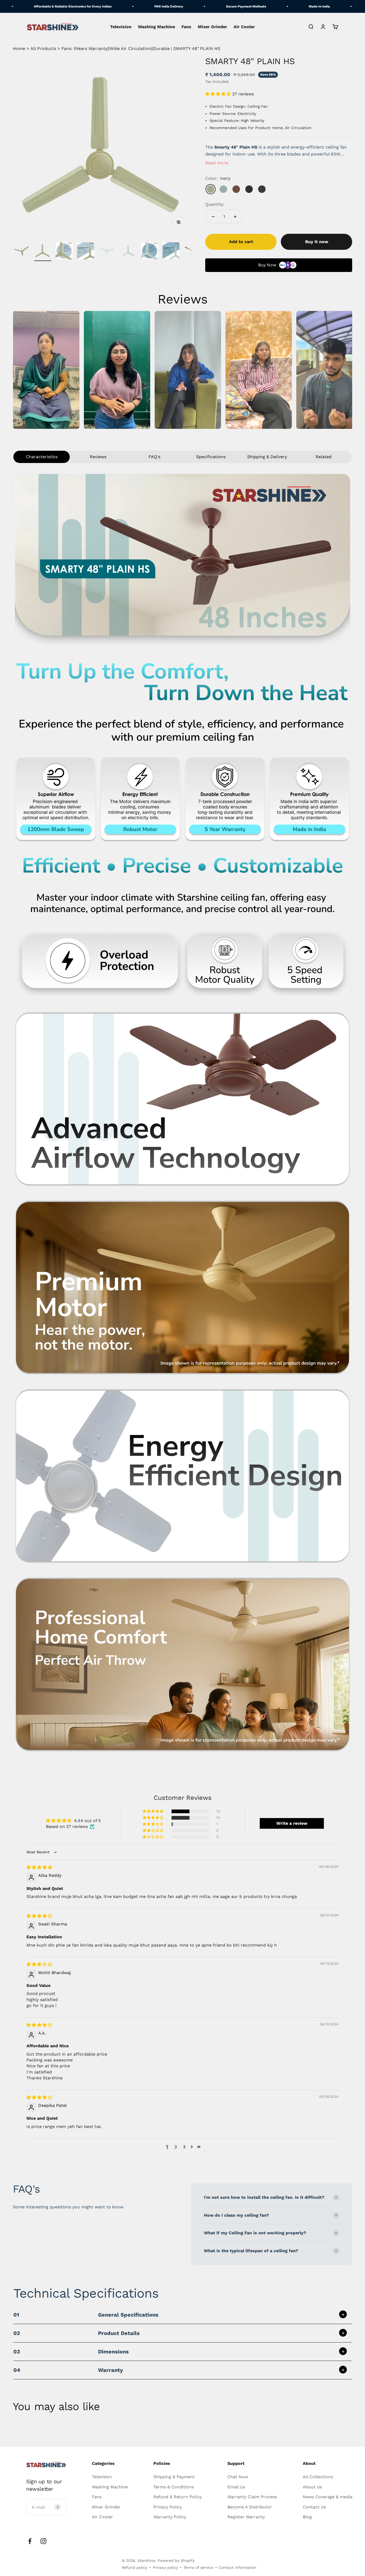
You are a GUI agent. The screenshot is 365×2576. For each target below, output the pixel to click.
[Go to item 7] (150, 252)
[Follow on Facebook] (30, 2541)
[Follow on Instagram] (43, 2541)
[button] (219, 94)
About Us (312, 2487)
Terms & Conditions (174, 2487)
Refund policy (135, 2567)
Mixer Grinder (212, 27)
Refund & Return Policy (178, 2497)
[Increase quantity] (235, 217)
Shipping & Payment (174, 2477)
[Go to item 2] (43, 252)
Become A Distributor (250, 2507)
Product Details (77, 2333)
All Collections (318, 2477)
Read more (217, 163)
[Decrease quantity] (213, 217)
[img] (39, 1867)
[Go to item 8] (171, 252)
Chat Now (238, 2477)
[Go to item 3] (64, 252)
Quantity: (215, 204)
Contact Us (314, 2507)
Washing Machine (156, 27)
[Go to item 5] (107, 252)
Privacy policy (165, 2567)
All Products (43, 48)
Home (19, 48)
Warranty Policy (170, 2517)
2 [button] (176, 2147)
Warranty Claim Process (252, 2497)
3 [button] (184, 2147)
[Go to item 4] (86, 252)
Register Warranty (246, 2517)
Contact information (238, 2567)
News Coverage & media (328, 2497)
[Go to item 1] (21, 252)
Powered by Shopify (176, 2561)
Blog (307, 2517)
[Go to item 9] (192, 252)
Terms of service (198, 2567)
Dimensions (71, 2352)
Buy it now (317, 242)
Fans (186, 27)
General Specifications (86, 2315)
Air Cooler (244, 27)
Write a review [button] (292, 1823)
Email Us (236, 2487)
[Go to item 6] (128, 252)
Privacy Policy (168, 2507)
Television (121, 27)
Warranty (68, 2370)
